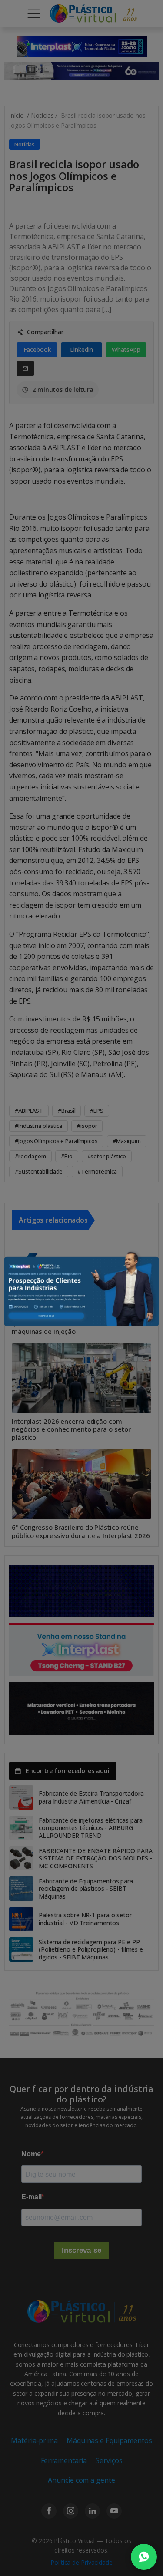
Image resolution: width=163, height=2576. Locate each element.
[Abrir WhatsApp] (144, 2557)
